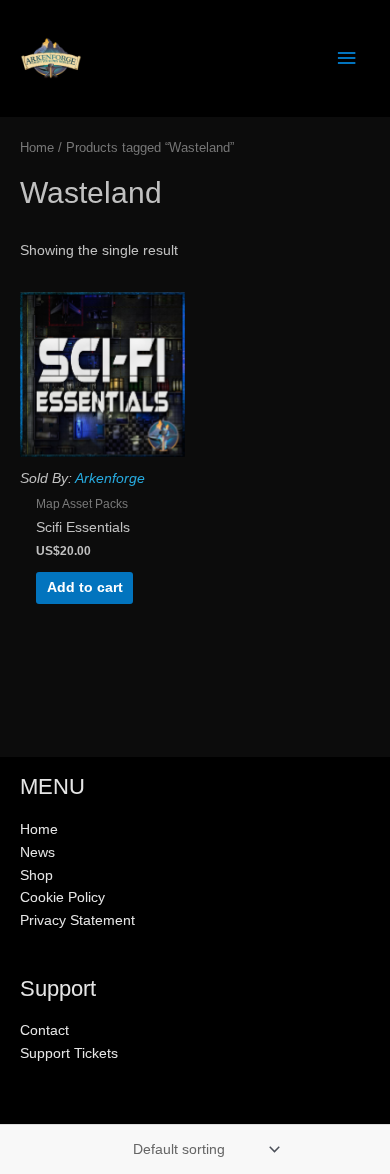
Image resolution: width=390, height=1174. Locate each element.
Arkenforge (110, 478)
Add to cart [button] (85, 587)
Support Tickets (69, 1053)
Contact (44, 1030)
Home (37, 148)
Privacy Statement (77, 920)
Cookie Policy (62, 897)
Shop (36, 875)
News (37, 852)
